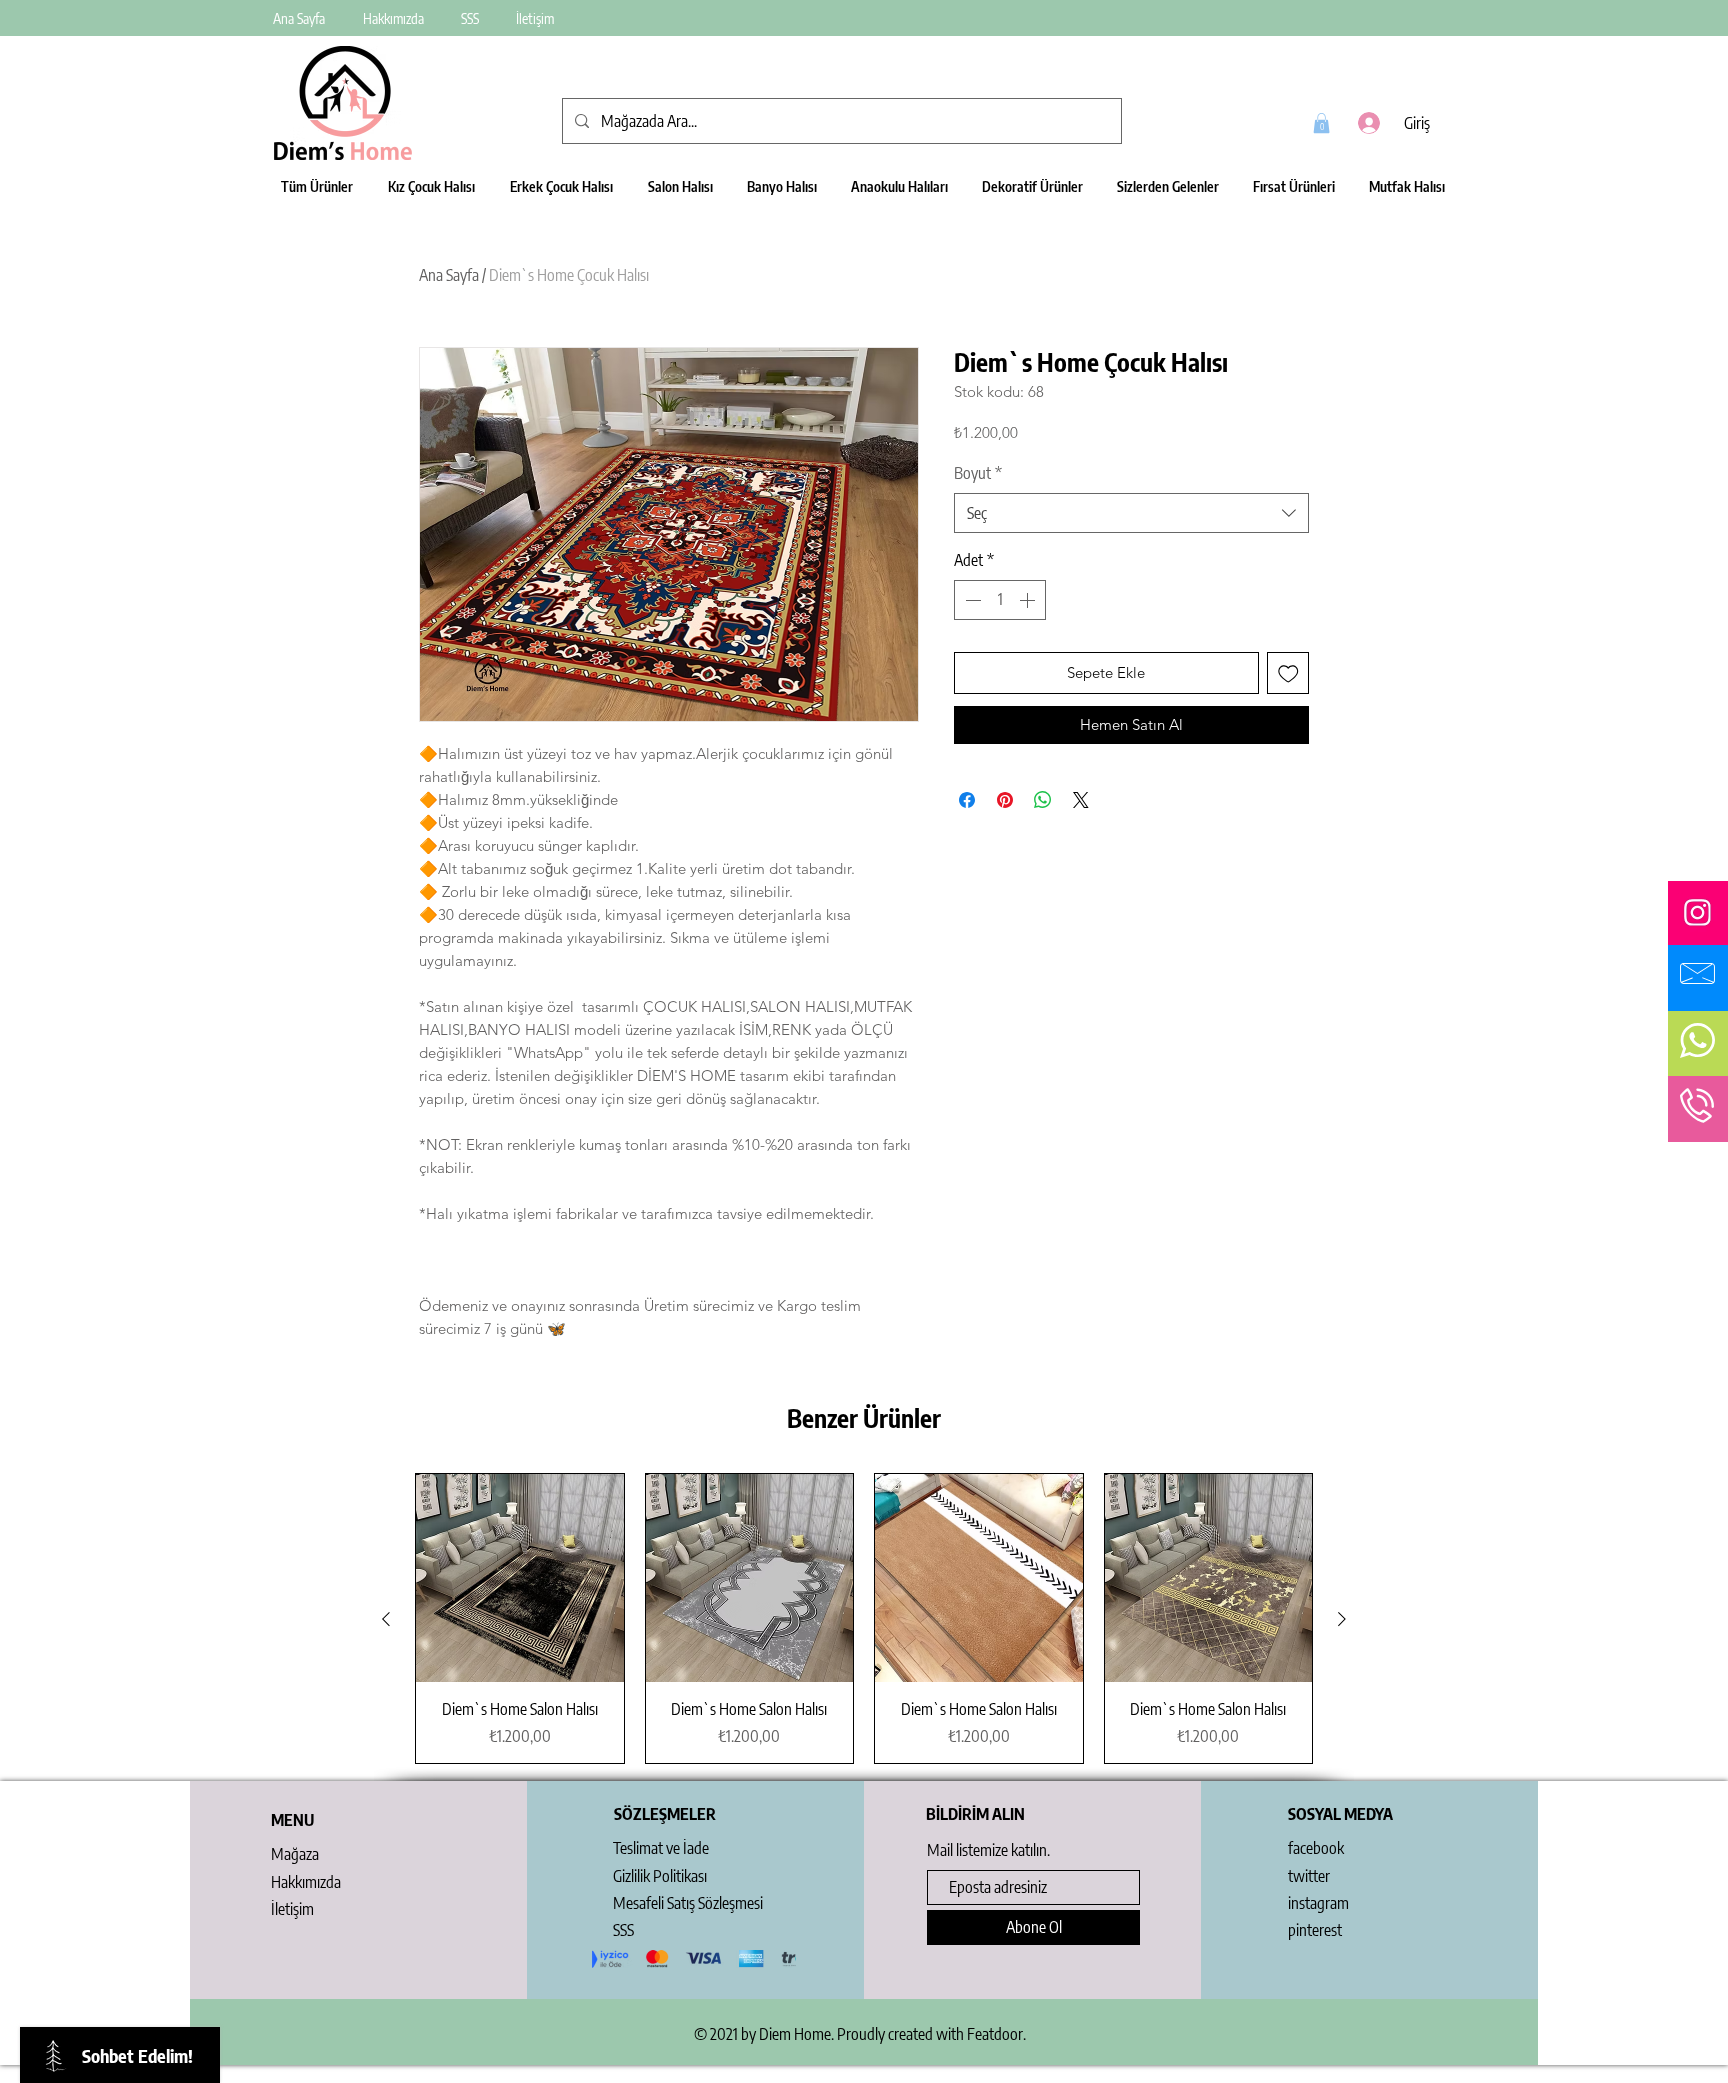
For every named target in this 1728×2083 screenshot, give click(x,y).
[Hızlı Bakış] (520, 1578)
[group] (864, 1618)
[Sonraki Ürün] (1342, 1619)
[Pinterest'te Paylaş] (1005, 800)
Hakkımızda (306, 1882)
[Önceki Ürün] (386, 1619)
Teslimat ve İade (661, 1848)
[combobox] (1131, 513)
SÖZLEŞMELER (665, 1814)
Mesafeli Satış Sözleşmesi (688, 1903)
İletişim (292, 1909)
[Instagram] (1697, 912)
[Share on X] (1081, 800)
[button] (1321, 123)
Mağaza (295, 1854)
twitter (1309, 1876)
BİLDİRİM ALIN (975, 1814)
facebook (1316, 1848)
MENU (292, 1820)
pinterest (1315, 1930)
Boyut (978, 473)
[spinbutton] (1000, 600)
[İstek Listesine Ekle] (1288, 673)
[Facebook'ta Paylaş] (967, 800)
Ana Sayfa (449, 275)
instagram (1318, 1903)
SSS (623, 1930)
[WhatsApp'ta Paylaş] (1043, 800)
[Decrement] (971, 600)
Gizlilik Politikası (660, 1876)
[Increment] (1029, 600)
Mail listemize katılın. (988, 1850)
